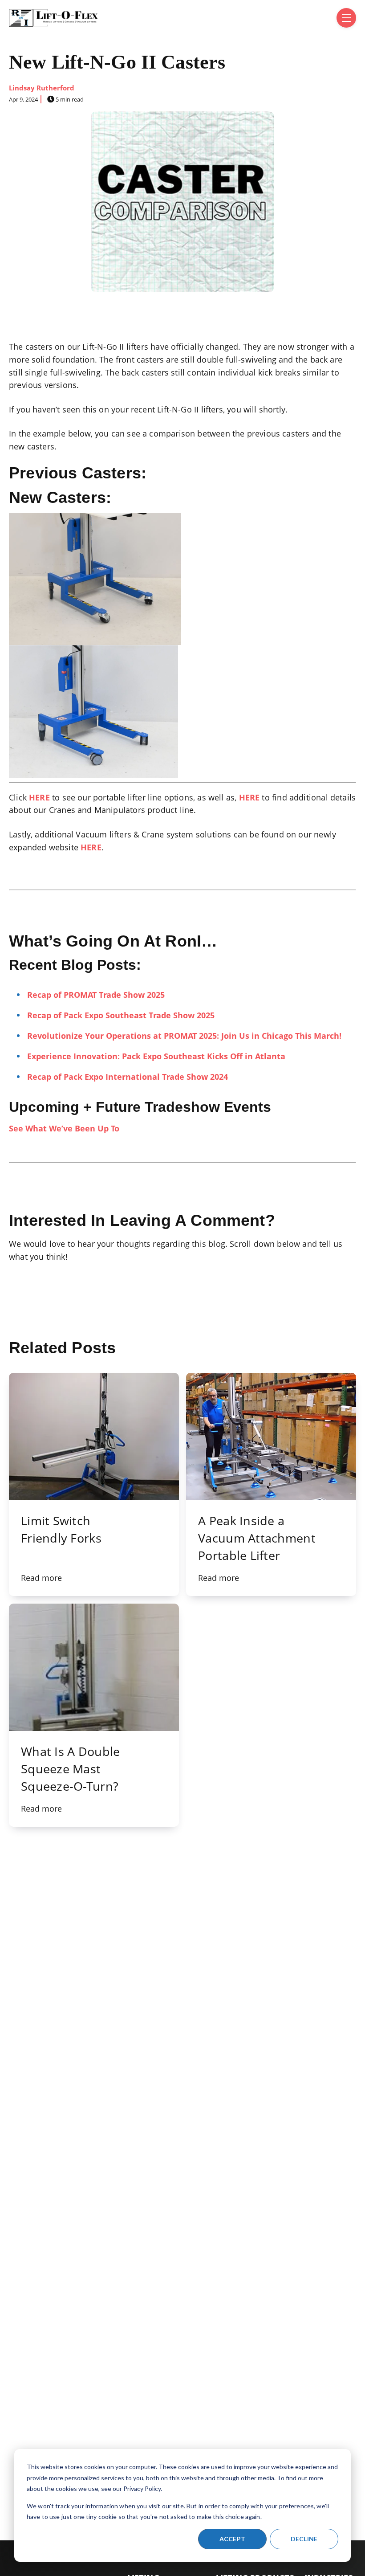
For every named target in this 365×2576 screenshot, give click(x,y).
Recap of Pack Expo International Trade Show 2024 (128, 1077)
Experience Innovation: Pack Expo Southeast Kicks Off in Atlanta (156, 1056)
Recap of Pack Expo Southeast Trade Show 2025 (121, 1015)
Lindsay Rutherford (42, 88)
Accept (233, 2539)
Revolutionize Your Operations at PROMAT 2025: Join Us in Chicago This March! (184, 1036)
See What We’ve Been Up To (64, 1128)
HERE (39, 797)
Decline (304, 2539)
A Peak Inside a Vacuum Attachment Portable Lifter (257, 1538)
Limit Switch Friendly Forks (61, 1529)
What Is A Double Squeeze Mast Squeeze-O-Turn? (70, 1769)
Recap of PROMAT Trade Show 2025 (96, 995)
